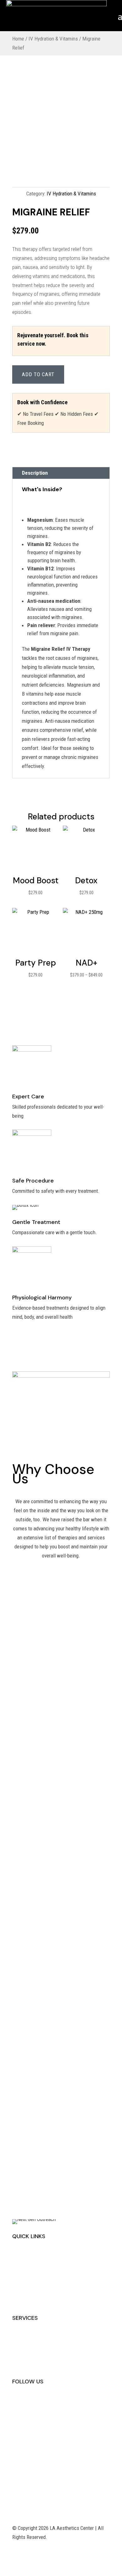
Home (18, 39)
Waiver (19, 2301)
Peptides (21, 2347)
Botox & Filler (26, 2356)
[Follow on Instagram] (30, 2402)
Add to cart (38, 374)
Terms (19, 2283)
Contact (20, 2274)
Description (35, 473)
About (18, 2265)
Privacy (20, 2292)
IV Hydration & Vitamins (53, 39)
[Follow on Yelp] (17, 2402)
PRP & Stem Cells (30, 2365)
